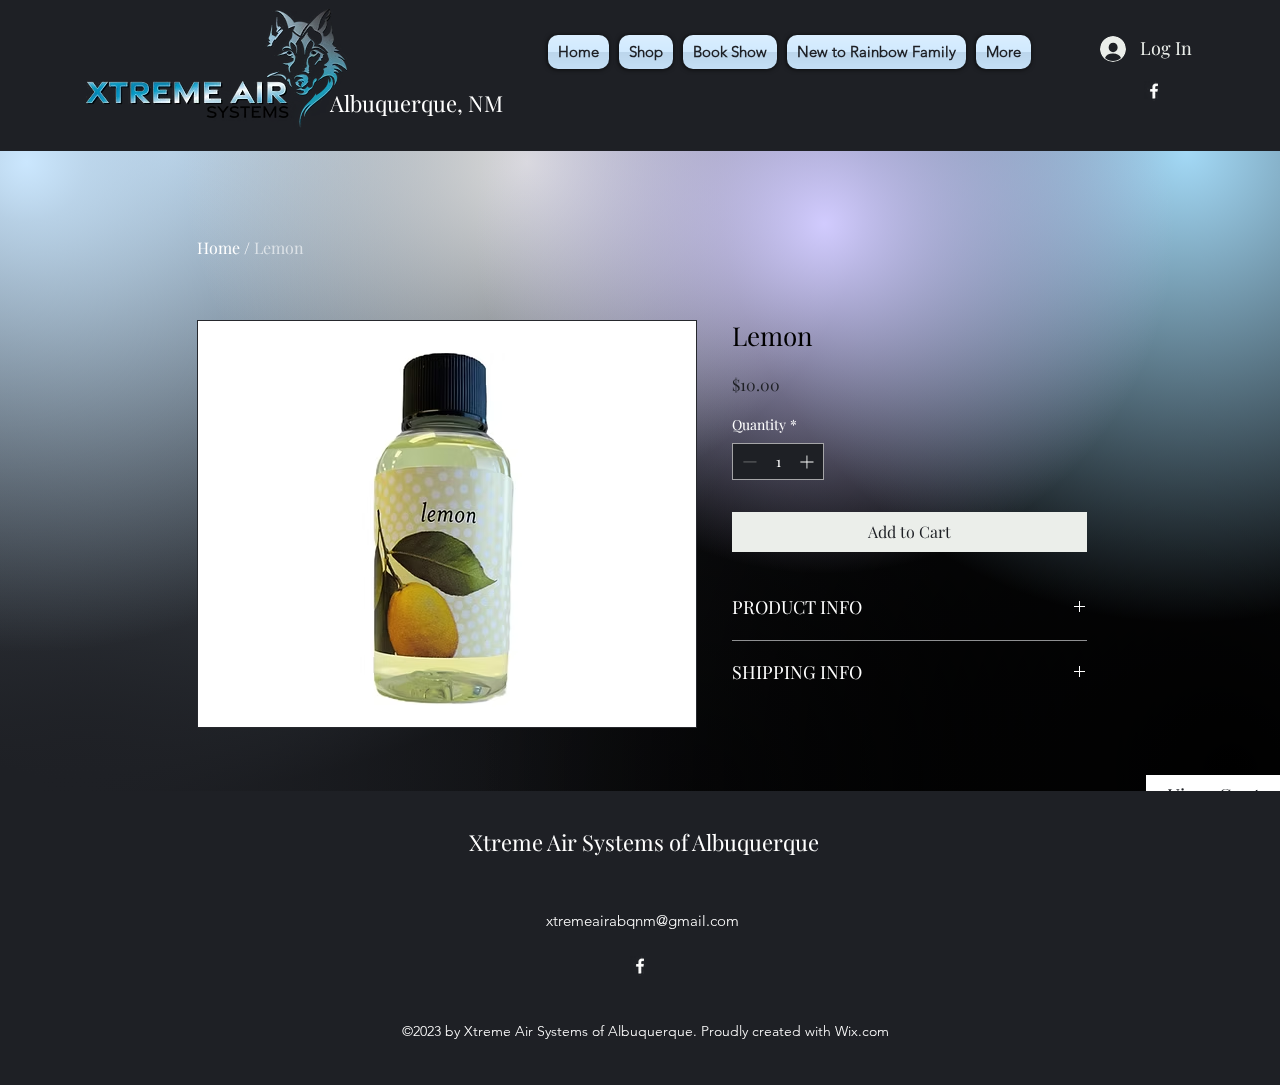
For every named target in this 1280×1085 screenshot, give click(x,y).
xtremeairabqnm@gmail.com (642, 920)
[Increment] (808, 461)
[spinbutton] (778, 461)
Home (218, 247)
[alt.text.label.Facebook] (1154, 91)
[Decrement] (747, 461)
